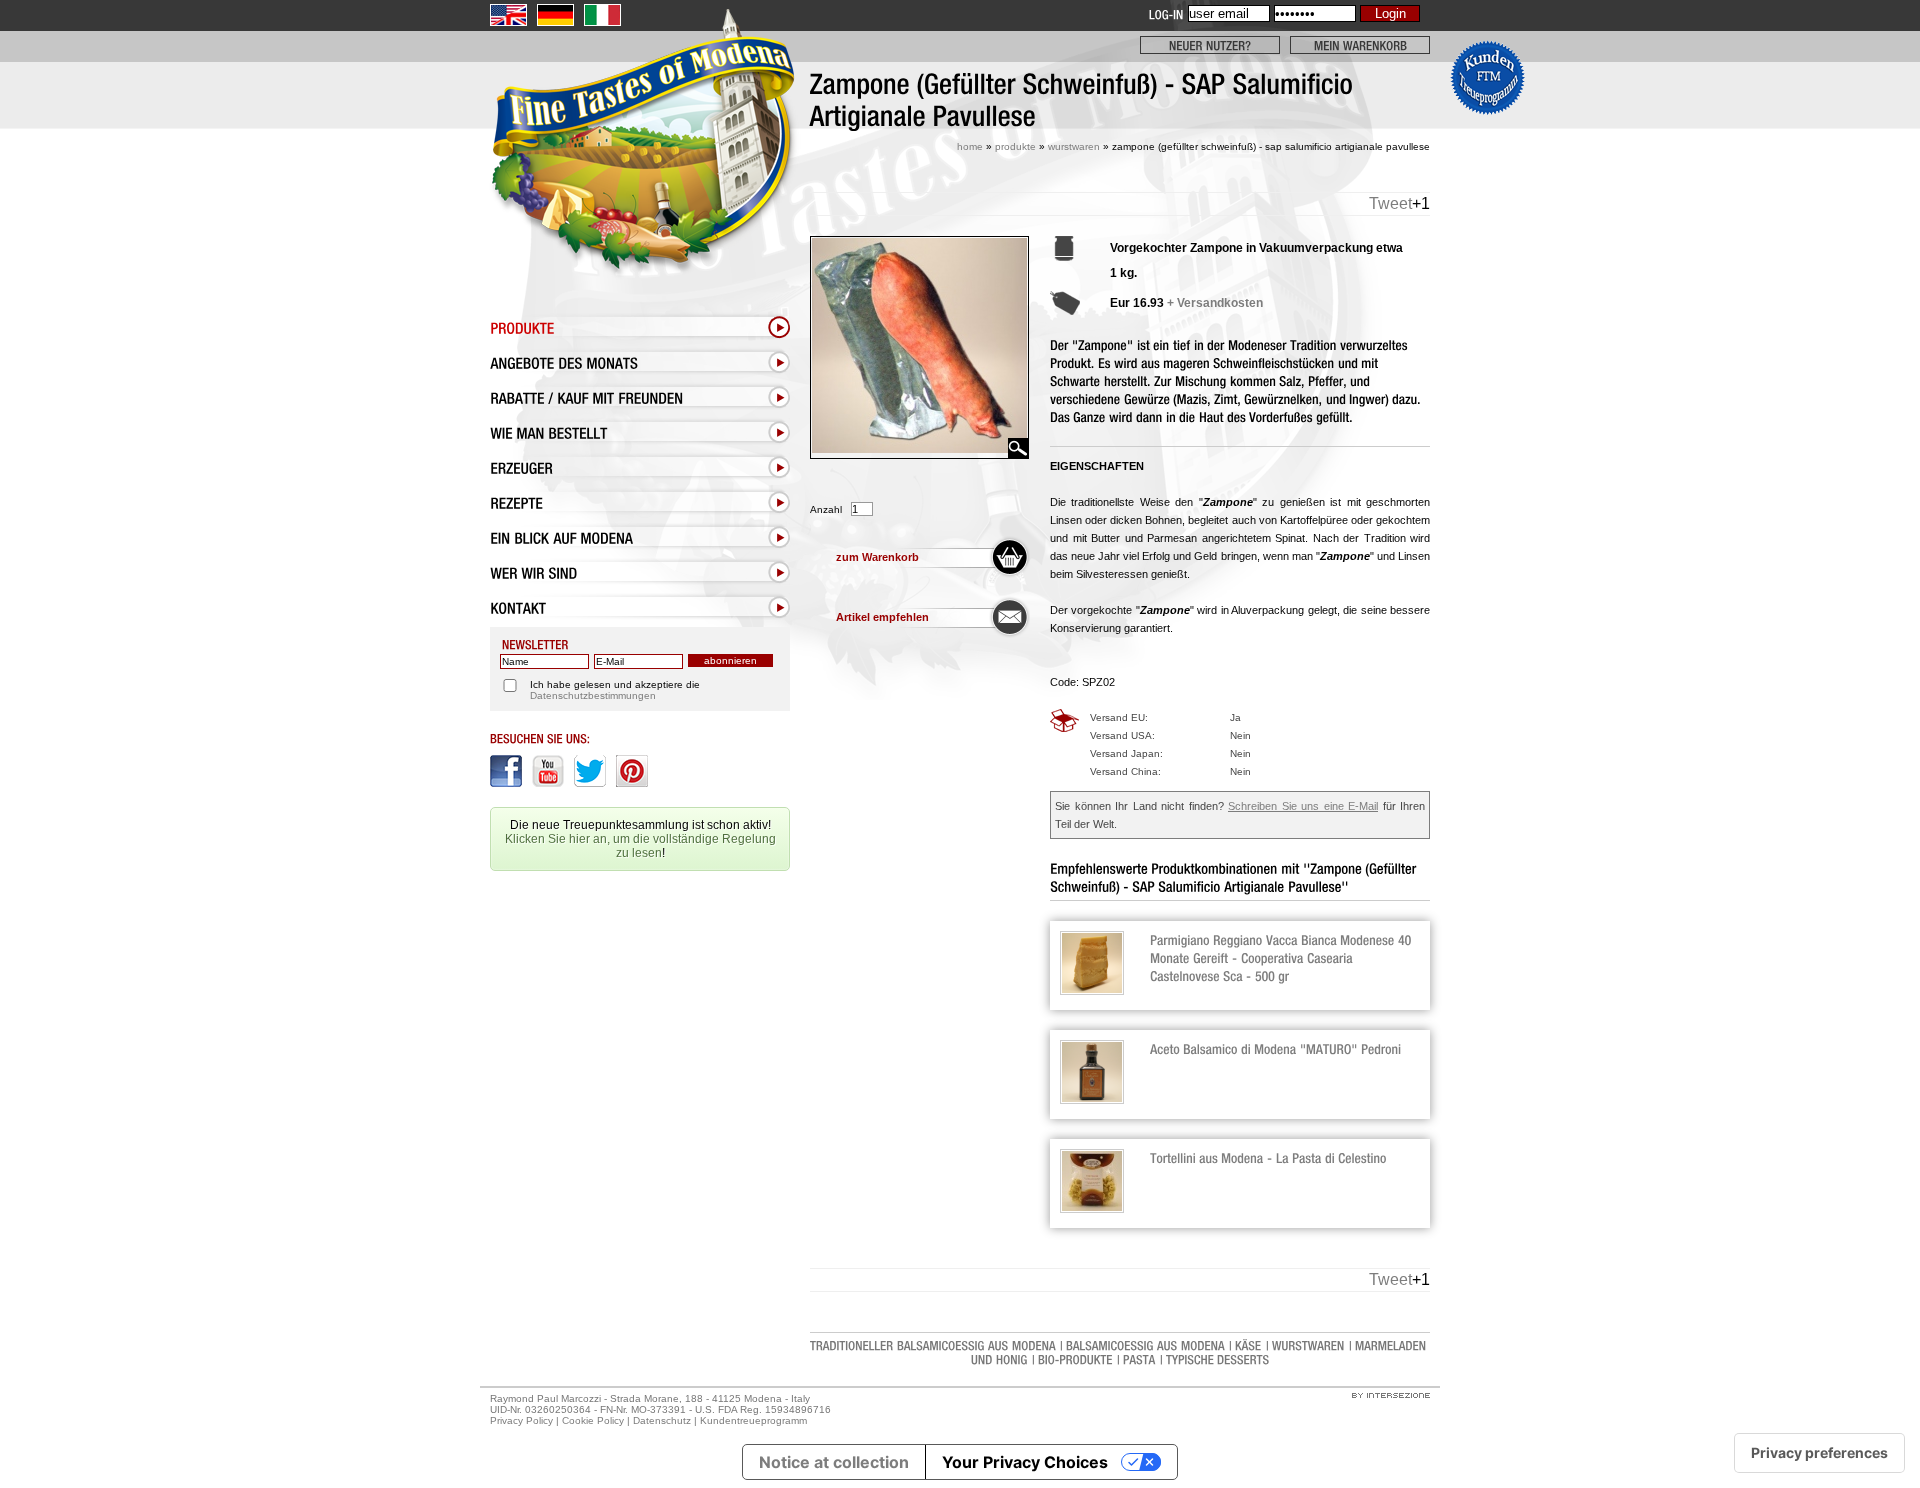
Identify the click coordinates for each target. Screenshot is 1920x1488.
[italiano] (602, 15)
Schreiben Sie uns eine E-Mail (1303, 806)
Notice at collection (834, 1462)
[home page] (640, 187)
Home (970, 146)
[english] (508, 15)
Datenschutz (662, 1420)
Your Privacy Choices (1025, 1462)
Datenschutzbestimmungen (593, 695)
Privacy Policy (521, 1420)
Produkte (1015, 146)
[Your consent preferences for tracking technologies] (1819, 1453)
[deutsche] (555, 15)
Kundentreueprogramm (753, 1420)
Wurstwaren (1074, 146)
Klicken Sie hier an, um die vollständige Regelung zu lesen (640, 846)
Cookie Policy (593, 1420)
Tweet (1390, 203)
